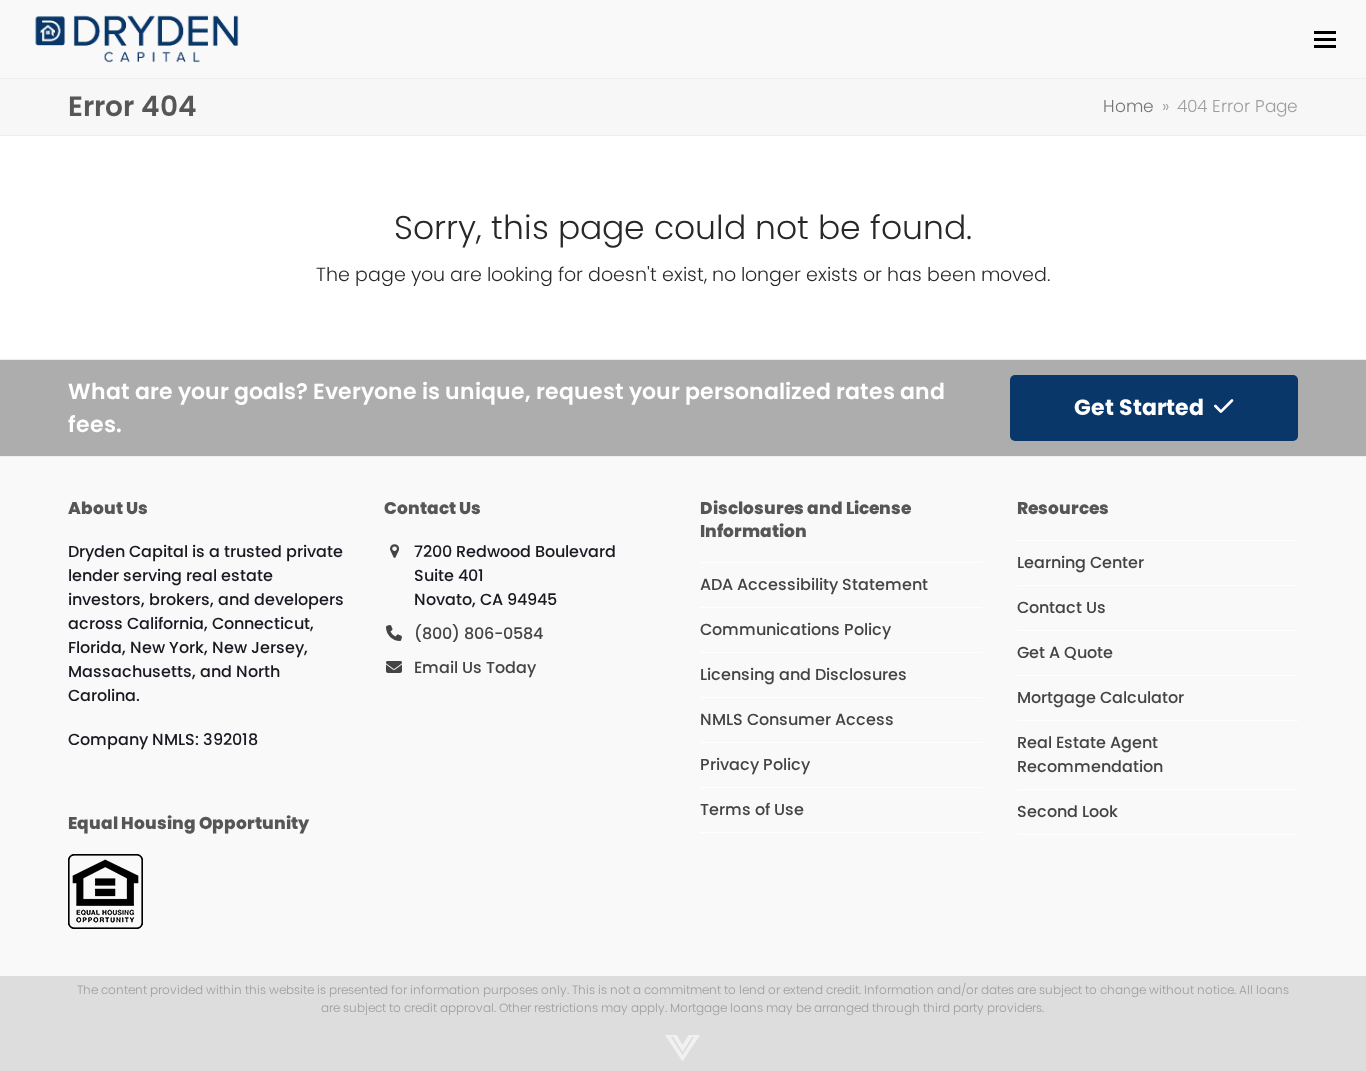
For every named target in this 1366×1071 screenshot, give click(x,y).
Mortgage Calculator (1100, 697)
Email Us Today (475, 667)
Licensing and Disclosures (803, 674)
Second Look (1067, 811)
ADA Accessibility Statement (814, 584)
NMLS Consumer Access (797, 719)
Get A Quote (1065, 652)
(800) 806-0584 (478, 633)
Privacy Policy (755, 764)
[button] (1325, 39)
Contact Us (1061, 607)
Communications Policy (795, 629)
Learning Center (1080, 562)
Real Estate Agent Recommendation (1090, 754)
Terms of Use (752, 809)
